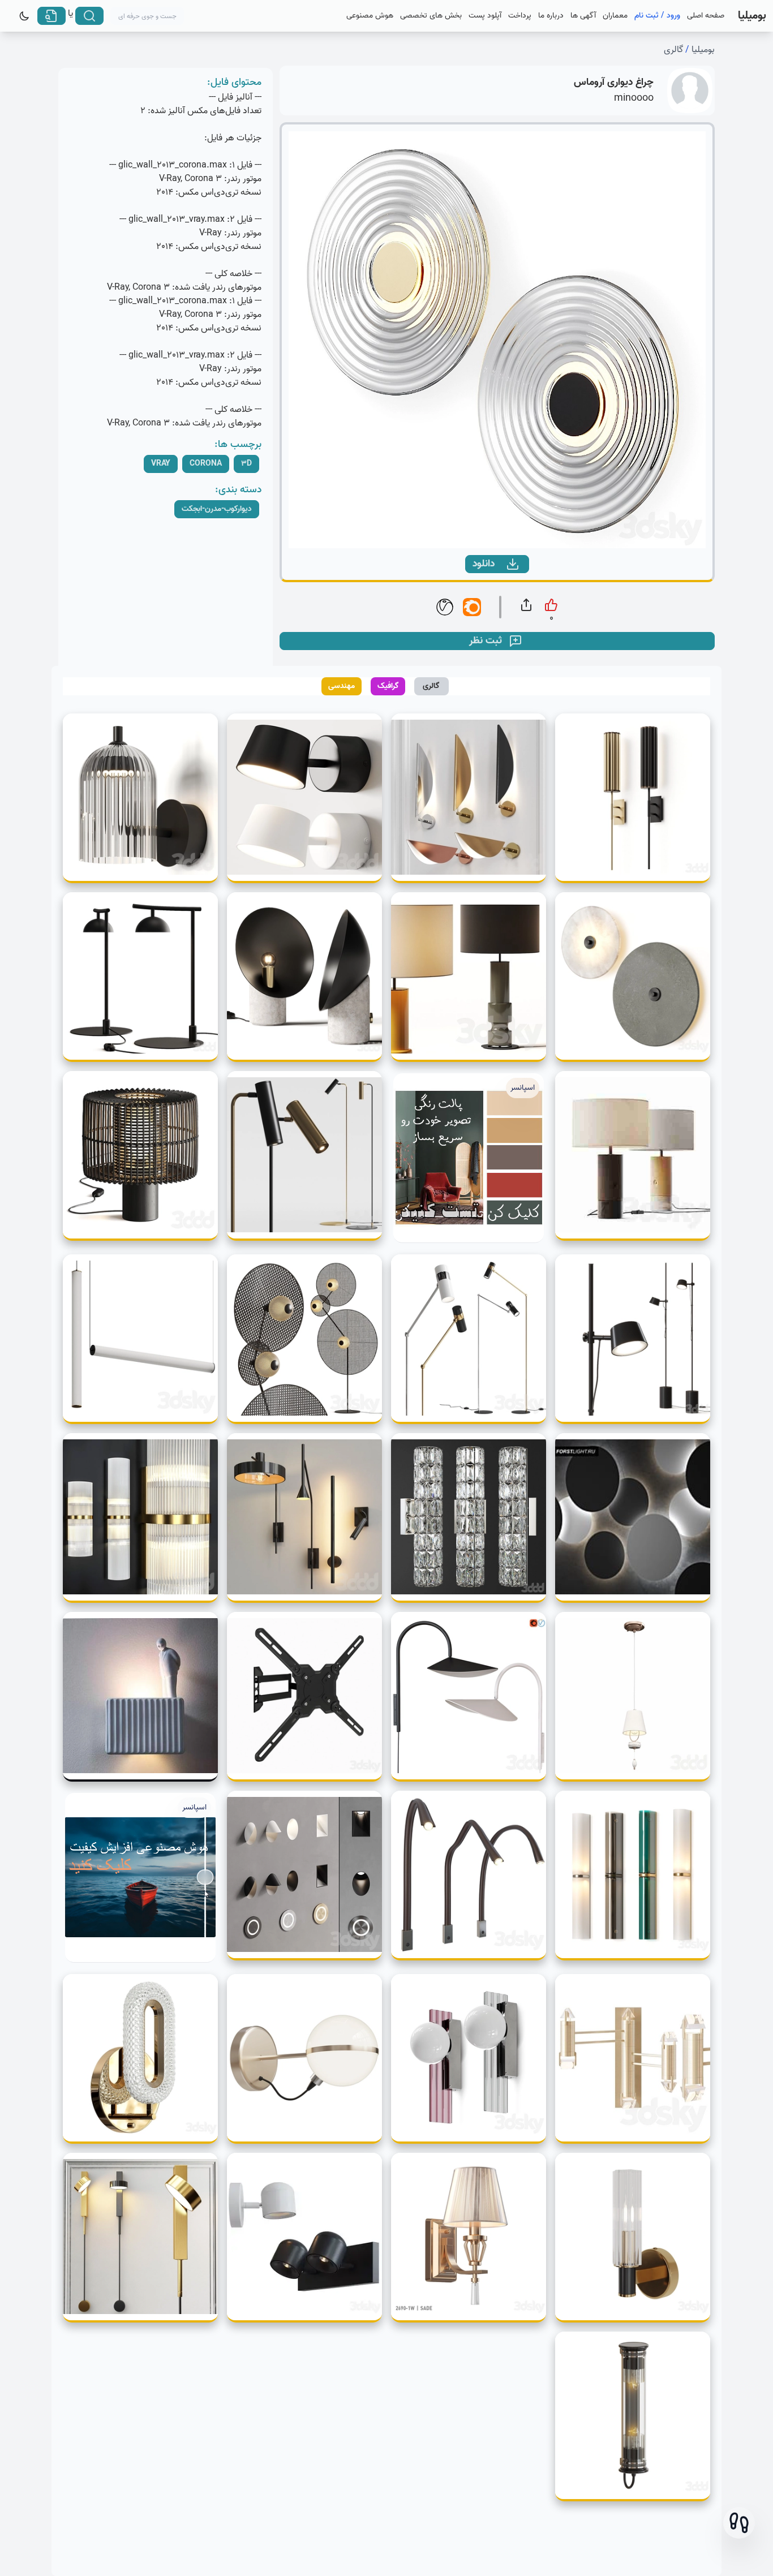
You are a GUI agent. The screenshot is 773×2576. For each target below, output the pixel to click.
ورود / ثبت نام (657, 16)
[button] (739, 2523)
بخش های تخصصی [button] (431, 16)
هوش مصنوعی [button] (370, 16)
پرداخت (520, 16)
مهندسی (342, 686)
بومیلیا (703, 50)
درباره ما (551, 16)
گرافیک (388, 686)
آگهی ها (583, 16)
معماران (615, 16)
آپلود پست (485, 16)
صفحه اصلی (706, 16)
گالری (673, 50)
